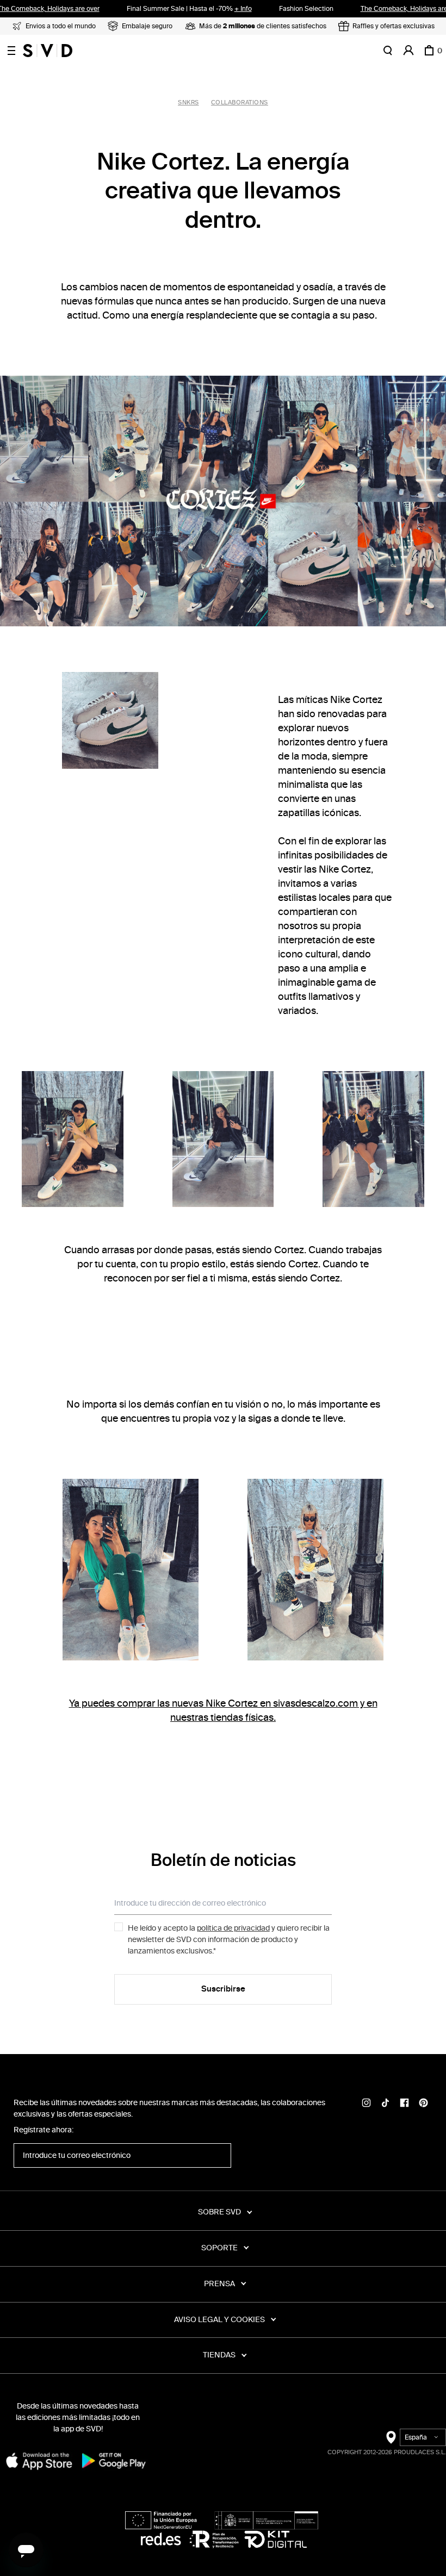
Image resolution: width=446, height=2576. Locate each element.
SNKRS (188, 102)
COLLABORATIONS (240, 102)
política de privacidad (233, 1928)
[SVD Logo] (48, 51)
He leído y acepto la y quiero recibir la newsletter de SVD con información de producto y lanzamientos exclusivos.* (229, 1940)
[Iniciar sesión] (408, 51)
